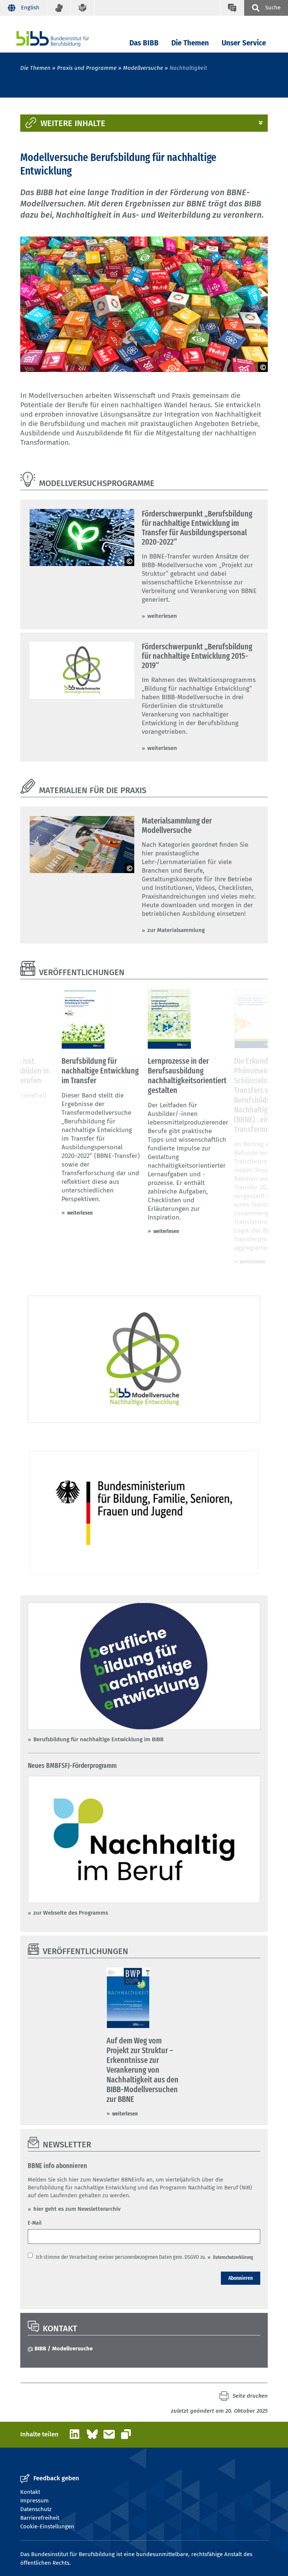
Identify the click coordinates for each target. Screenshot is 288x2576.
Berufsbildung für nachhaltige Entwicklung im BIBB (98, 1739)
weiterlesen (162, 616)
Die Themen (190, 43)
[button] (144, 123)
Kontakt (30, 2492)
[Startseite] (64, 39)
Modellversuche (143, 68)
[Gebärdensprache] (59, 8)
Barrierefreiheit (40, 2518)
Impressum (34, 2501)
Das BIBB (144, 43)
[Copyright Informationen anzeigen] (263, 367)
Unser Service (244, 43)
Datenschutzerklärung (233, 2257)
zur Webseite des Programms (71, 1913)
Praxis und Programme (87, 68)
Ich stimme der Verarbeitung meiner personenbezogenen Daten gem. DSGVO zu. (121, 2257)
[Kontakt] (232, 8)
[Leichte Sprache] (83, 8)
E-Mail (35, 2223)
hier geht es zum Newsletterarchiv (78, 2209)
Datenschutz (36, 2509)
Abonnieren (241, 2278)
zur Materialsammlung (176, 930)
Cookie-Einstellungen (47, 2526)
